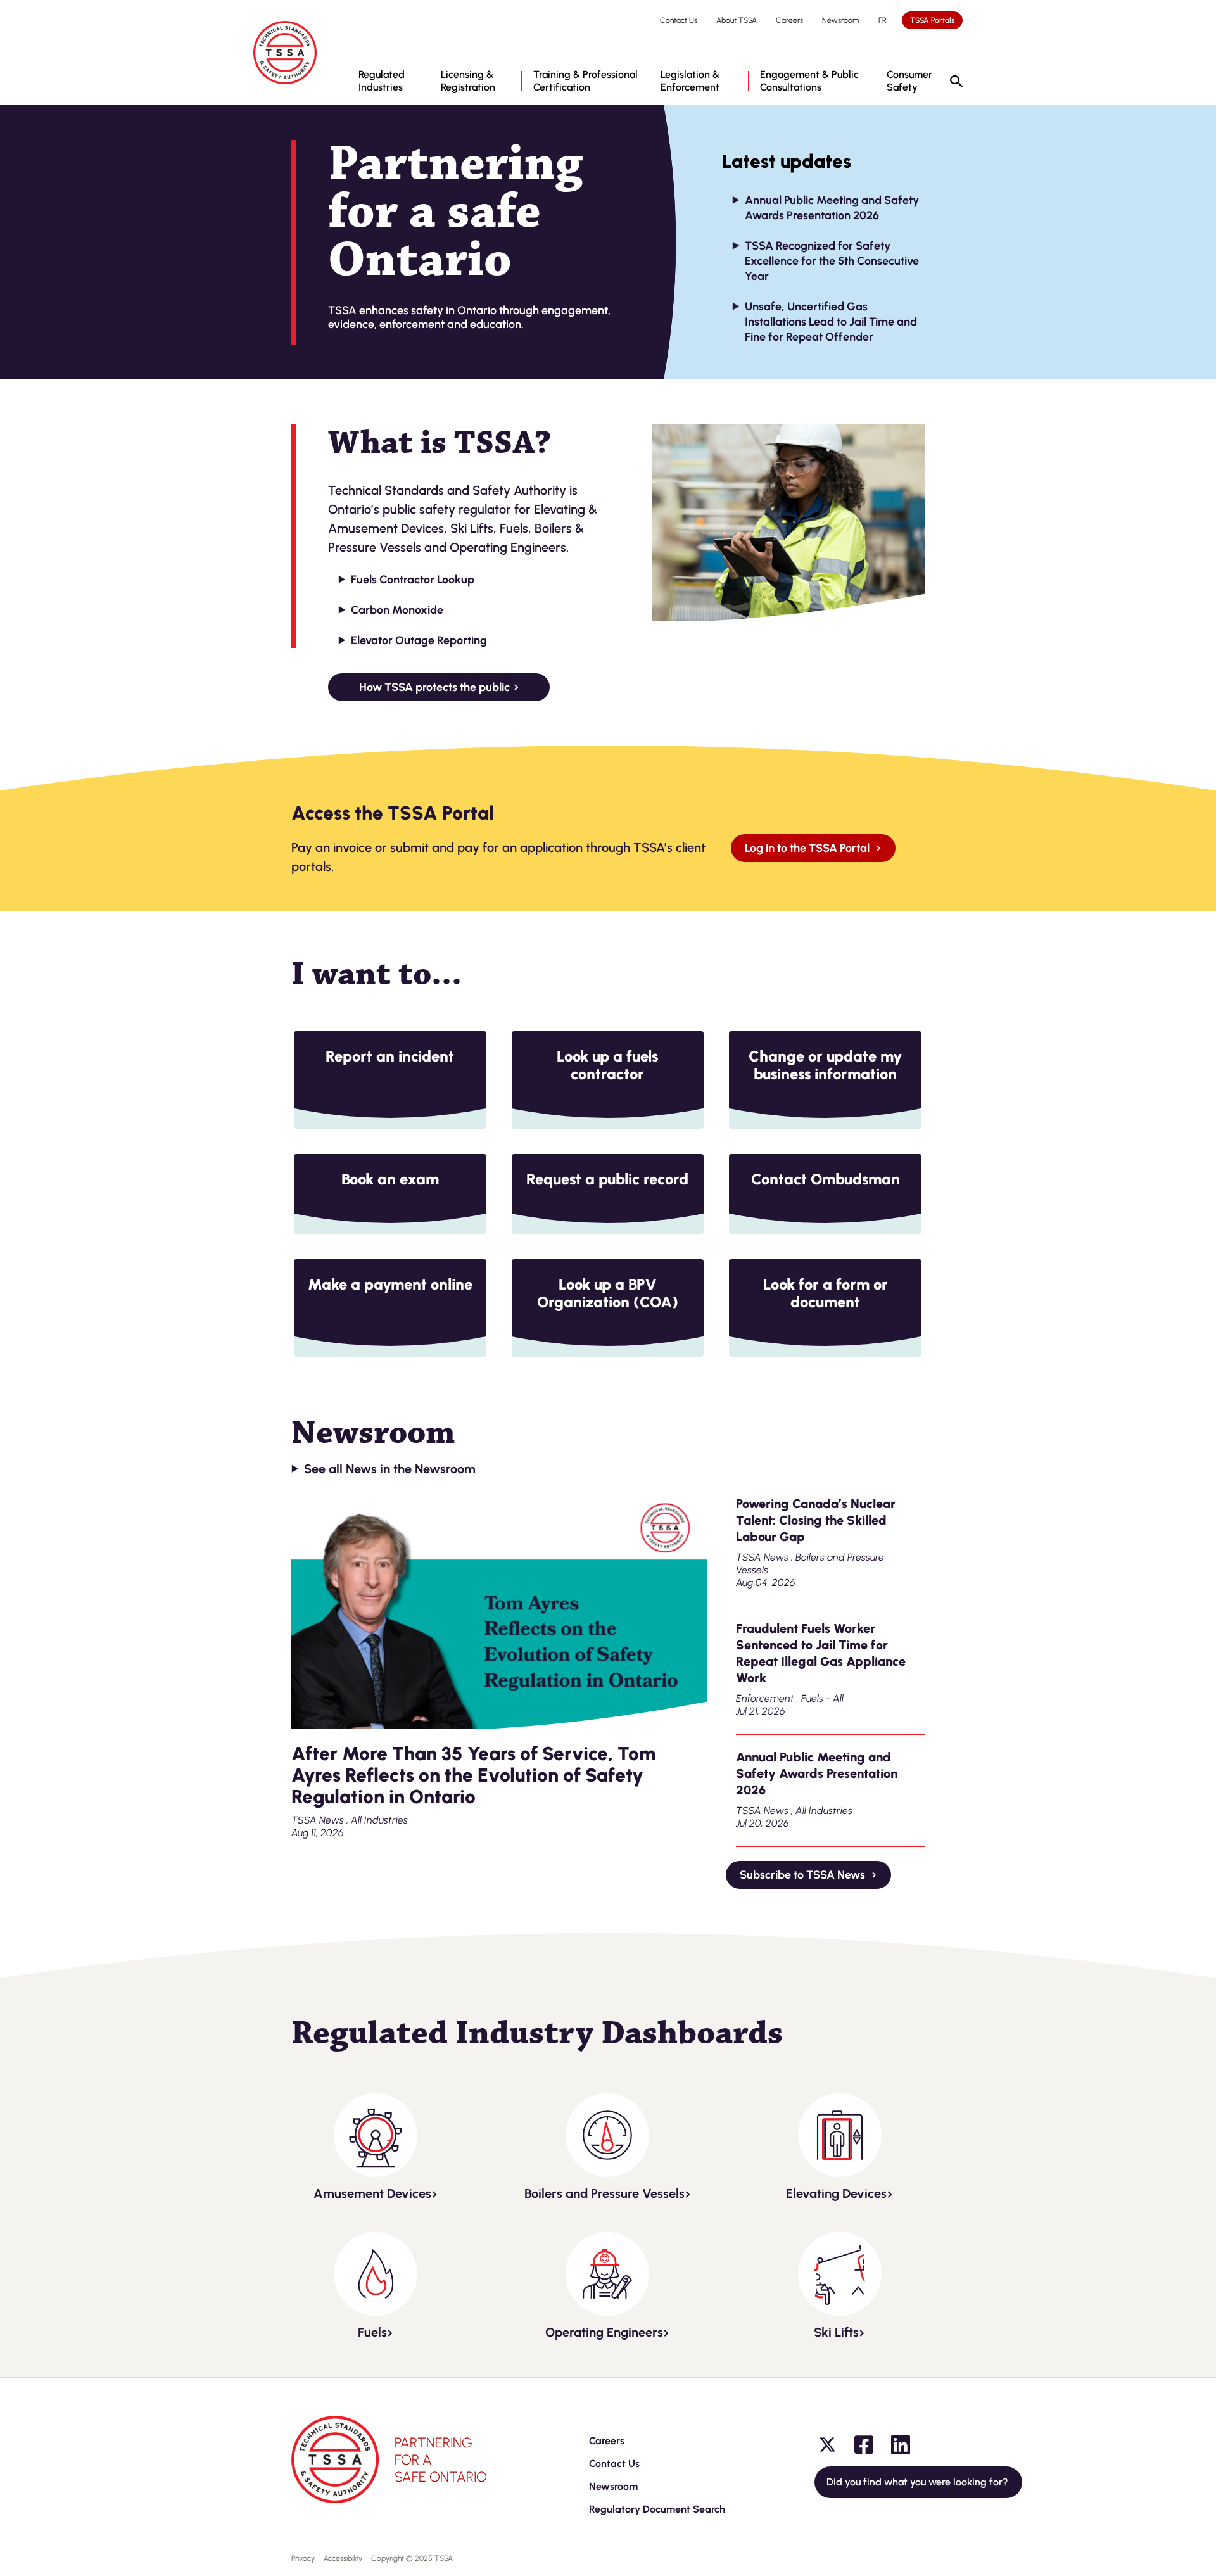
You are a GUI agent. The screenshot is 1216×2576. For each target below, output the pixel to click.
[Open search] (956, 82)
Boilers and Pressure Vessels (605, 2193)
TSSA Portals (932, 20)
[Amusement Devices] (376, 2135)
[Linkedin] (901, 2445)
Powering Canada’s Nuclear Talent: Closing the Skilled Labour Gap (816, 1520)
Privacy (303, 2558)
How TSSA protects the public (434, 687)
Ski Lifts (836, 2332)
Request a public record (607, 1179)
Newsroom (841, 20)
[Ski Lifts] (840, 2274)
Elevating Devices (836, 2193)
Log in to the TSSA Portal (808, 848)
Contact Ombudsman (826, 1179)
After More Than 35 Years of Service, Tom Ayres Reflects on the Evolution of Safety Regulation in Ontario (474, 1775)
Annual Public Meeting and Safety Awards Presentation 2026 (817, 1773)
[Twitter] (827, 2445)
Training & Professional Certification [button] (586, 81)
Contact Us (679, 20)
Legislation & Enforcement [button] (690, 81)
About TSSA (737, 20)
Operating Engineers (604, 2332)
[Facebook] (864, 2445)
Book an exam (390, 1179)
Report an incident (390, 1056)
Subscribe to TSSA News (804, 1875)
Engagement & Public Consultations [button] (809, 81)
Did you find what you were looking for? (918, 2482)
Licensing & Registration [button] (468, 81)
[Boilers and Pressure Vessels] (607, 2135)
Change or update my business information (825, 1065)
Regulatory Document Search (657, 2509)
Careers (789, 20)
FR (883, 20)
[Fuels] (376, 2274)
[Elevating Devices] (840, 2135)
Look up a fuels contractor (607, 1065)
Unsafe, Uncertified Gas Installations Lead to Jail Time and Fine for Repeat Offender (831, 322)
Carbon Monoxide (397, 610)
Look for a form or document (826, 1293)
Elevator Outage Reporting (419, 640)
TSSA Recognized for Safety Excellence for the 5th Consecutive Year (832, 261)
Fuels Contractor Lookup (413, 580)
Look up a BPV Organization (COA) (608, 1293)
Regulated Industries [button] (382, 81)
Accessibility (343, 2558)
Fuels (372, 2332)
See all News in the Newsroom (390, 1469)
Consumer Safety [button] (909, 81)
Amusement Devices (372, 2193)
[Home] (285, 53)
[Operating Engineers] (607, 2274)
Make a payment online (390, 1284)
